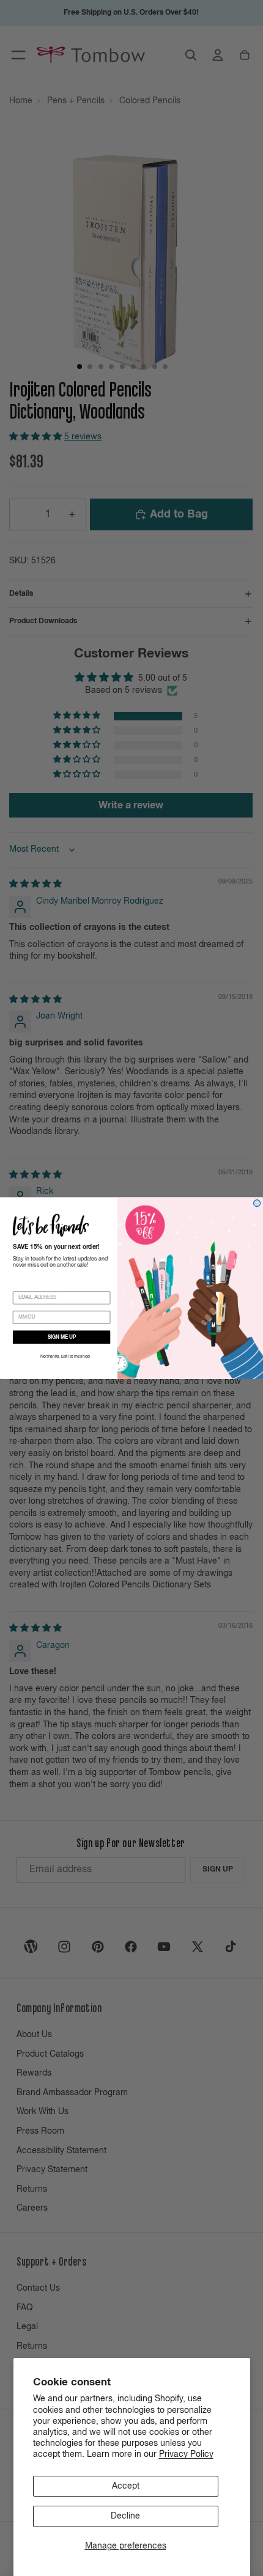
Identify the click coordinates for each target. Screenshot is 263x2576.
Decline (125, 2516)
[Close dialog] (257, 1203)
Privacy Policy (186, 2454)
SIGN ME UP (62, 1337)
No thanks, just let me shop (65, 1357)
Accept (126, 2486)
